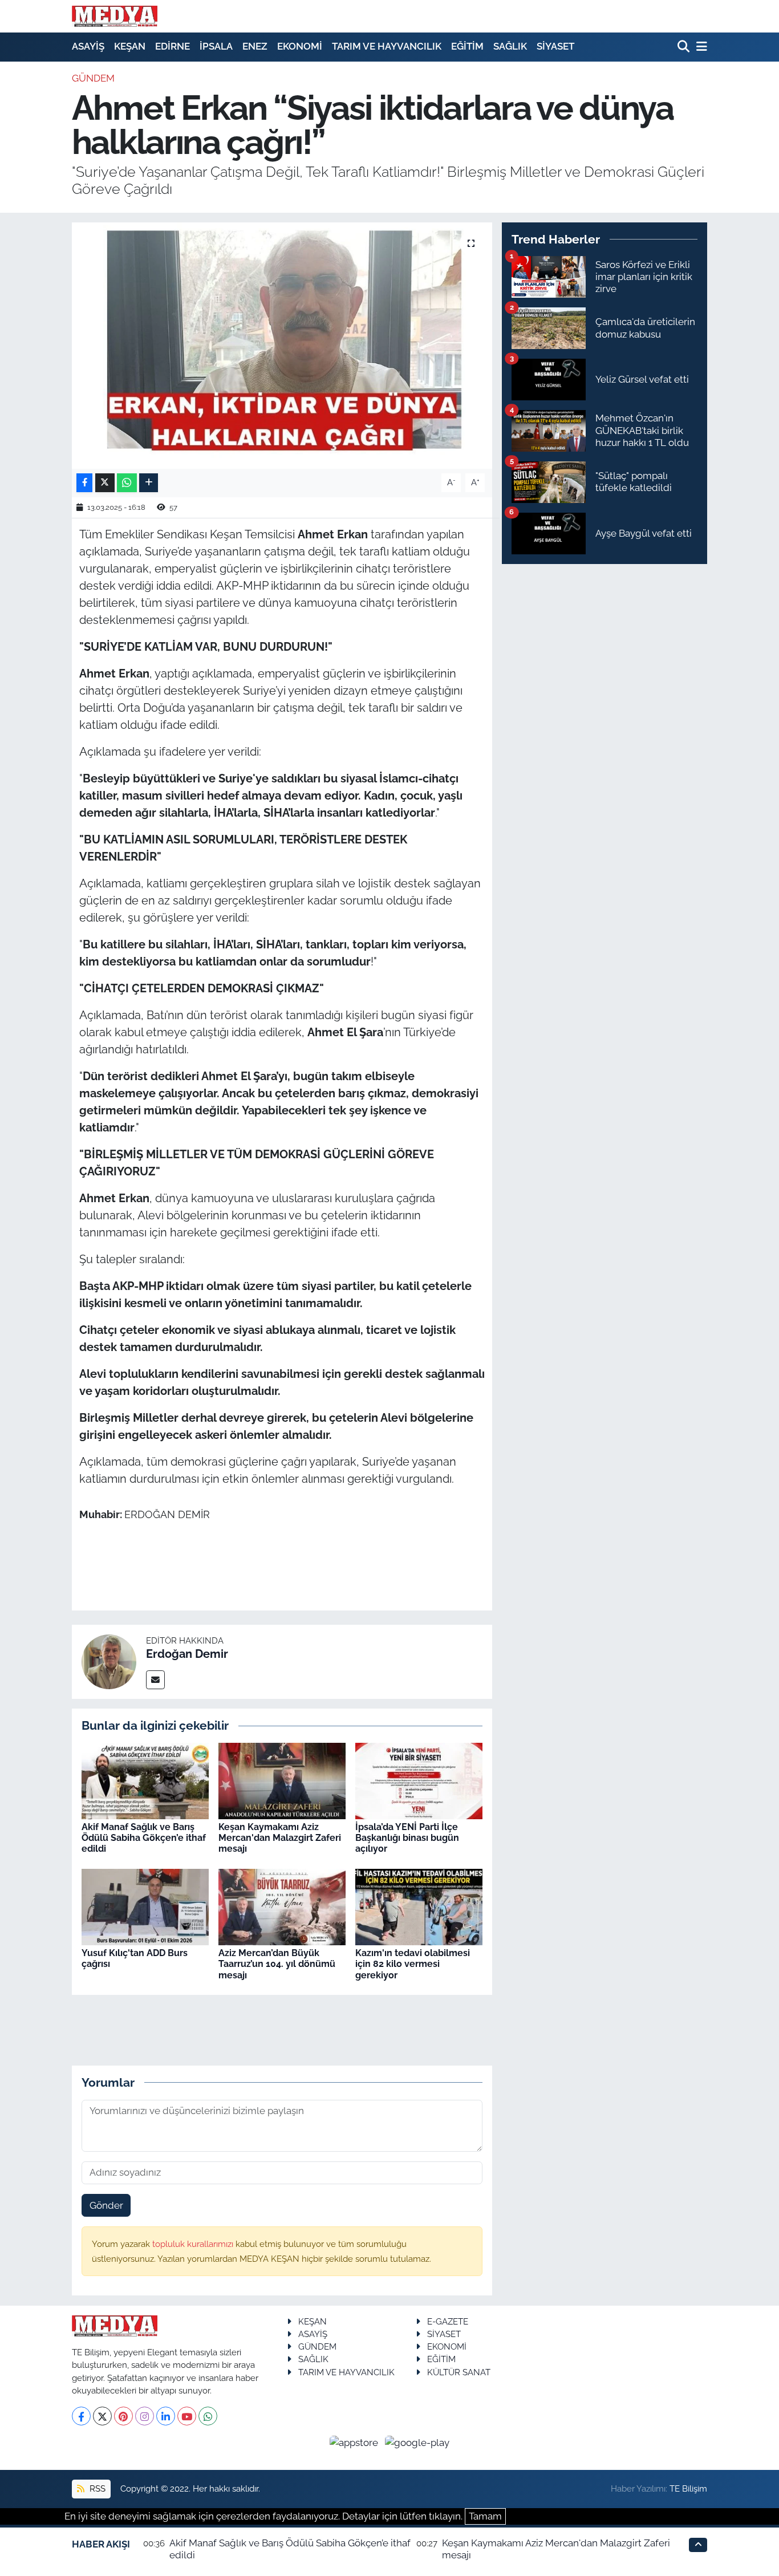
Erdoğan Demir (187, 1654)
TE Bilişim (688, 2488)
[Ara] (685, 47)
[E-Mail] (155, 1680)
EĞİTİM (467, 46)
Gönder (106, 2205)
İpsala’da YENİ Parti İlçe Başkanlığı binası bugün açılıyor (407, 1838)
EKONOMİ (300, 46)
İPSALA (216, 46)
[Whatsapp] (208, 2416)
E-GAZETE (448, 2321)
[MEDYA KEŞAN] (115, 16)
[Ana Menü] (700, 47)
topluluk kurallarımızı (194, 2244)
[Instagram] (145, 2416)
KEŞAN (130, 46)
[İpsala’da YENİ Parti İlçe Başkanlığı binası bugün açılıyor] (419, 1780)
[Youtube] (187, 2416)
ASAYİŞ (88, 46)
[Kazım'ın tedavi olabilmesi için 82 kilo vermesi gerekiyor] (419, 1906)
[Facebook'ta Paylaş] (84, 483)
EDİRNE (173, 46)
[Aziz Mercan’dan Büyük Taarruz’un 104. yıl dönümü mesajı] (282, 1906)
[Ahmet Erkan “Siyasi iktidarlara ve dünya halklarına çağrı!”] (282, 346)
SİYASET (555, 46)
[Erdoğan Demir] (109, 1661)
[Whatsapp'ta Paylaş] (127, 483)
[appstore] (355, 2442)
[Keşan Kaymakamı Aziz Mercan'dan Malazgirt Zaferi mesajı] (282, 1780)
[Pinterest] (123, 2416)
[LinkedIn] (166, 2416)
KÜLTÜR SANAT (459, 2372)
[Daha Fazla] (149, 483)
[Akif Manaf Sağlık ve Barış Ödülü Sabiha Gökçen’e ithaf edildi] (145, 1780)
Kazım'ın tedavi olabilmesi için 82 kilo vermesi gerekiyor (413, 1964)
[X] (102, 2416)
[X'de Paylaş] (105, 483)
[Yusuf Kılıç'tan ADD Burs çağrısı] (145, 1906)
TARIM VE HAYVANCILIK (387, 46)
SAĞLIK (510, 46)
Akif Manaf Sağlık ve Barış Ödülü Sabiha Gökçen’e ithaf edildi (144, 1838)
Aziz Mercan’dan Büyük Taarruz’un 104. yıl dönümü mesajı (277, 1964)
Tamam (485, 2516)
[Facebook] (81, 2416)
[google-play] (417, 2442)
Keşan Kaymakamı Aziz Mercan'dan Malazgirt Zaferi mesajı (280, 1838)
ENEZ (255, 46)
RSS (96, 2488)
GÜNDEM (93, 78)
